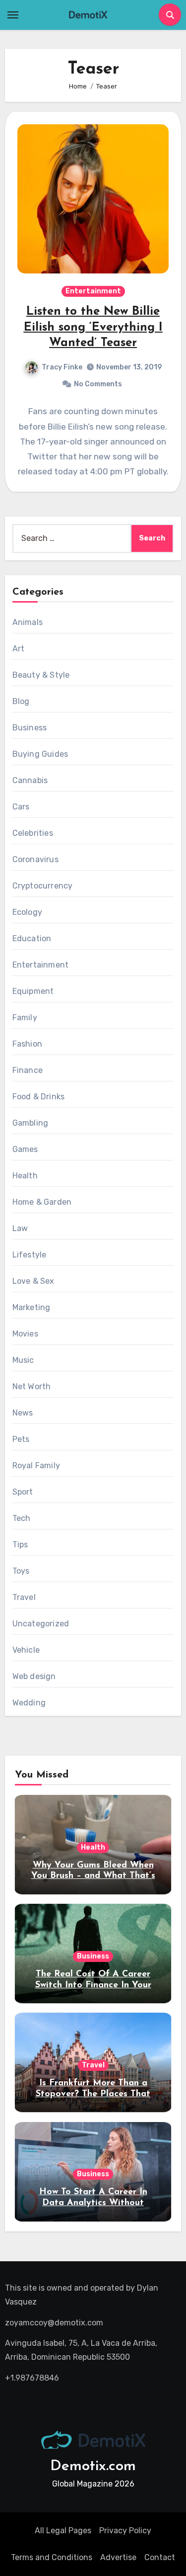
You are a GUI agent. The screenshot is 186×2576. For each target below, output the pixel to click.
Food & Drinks (39, 1097)
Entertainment (93, 291)
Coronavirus (35, 859)
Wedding (29, 1703)
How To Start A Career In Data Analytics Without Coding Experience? (93, 2203)
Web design (34, 1676)
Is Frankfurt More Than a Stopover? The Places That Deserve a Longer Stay (93, 2094)
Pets (21, 1439)
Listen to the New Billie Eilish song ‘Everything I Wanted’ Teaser (93, 327)
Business (30, 728)
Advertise (118, 2557)
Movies (25, 1334)
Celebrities (33, 833)
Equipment (33, 991)
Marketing (31, 1307)
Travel (24, 1597)
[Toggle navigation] (13, 15)
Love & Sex (33, 1281)
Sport (23, 1492)
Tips (20, 1545)
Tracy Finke (62, 367)
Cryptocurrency (43, 886)
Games (25, 1149)
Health (25, 1176)
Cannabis (30, 780)
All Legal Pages (63, 2531)
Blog (21, 701)
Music (23, 1360)
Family (25, 1018)
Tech (22, 1518)
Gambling (31, 1123)
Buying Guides (40, 754)
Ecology (27, 912)
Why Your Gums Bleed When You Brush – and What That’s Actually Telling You (93, 1876)
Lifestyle (30, 1255)
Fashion (27, 1044)
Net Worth (32, 1386)
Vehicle (26, 1650)
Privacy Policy (125, 2531)
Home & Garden (42, 1202)
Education (32, 938)
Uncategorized (41, 1624)
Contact (160, 2557)
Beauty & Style (41, 675)
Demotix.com (93, 2466)
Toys (21, 1571)
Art (19, 649)
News (23, 1413)
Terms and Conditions (52, 2557)
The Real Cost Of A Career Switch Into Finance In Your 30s (93, 1985)
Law (20, 1228)
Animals (28, 622)
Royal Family (36, 1466)
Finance (28, 1070)
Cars (21, 807)
